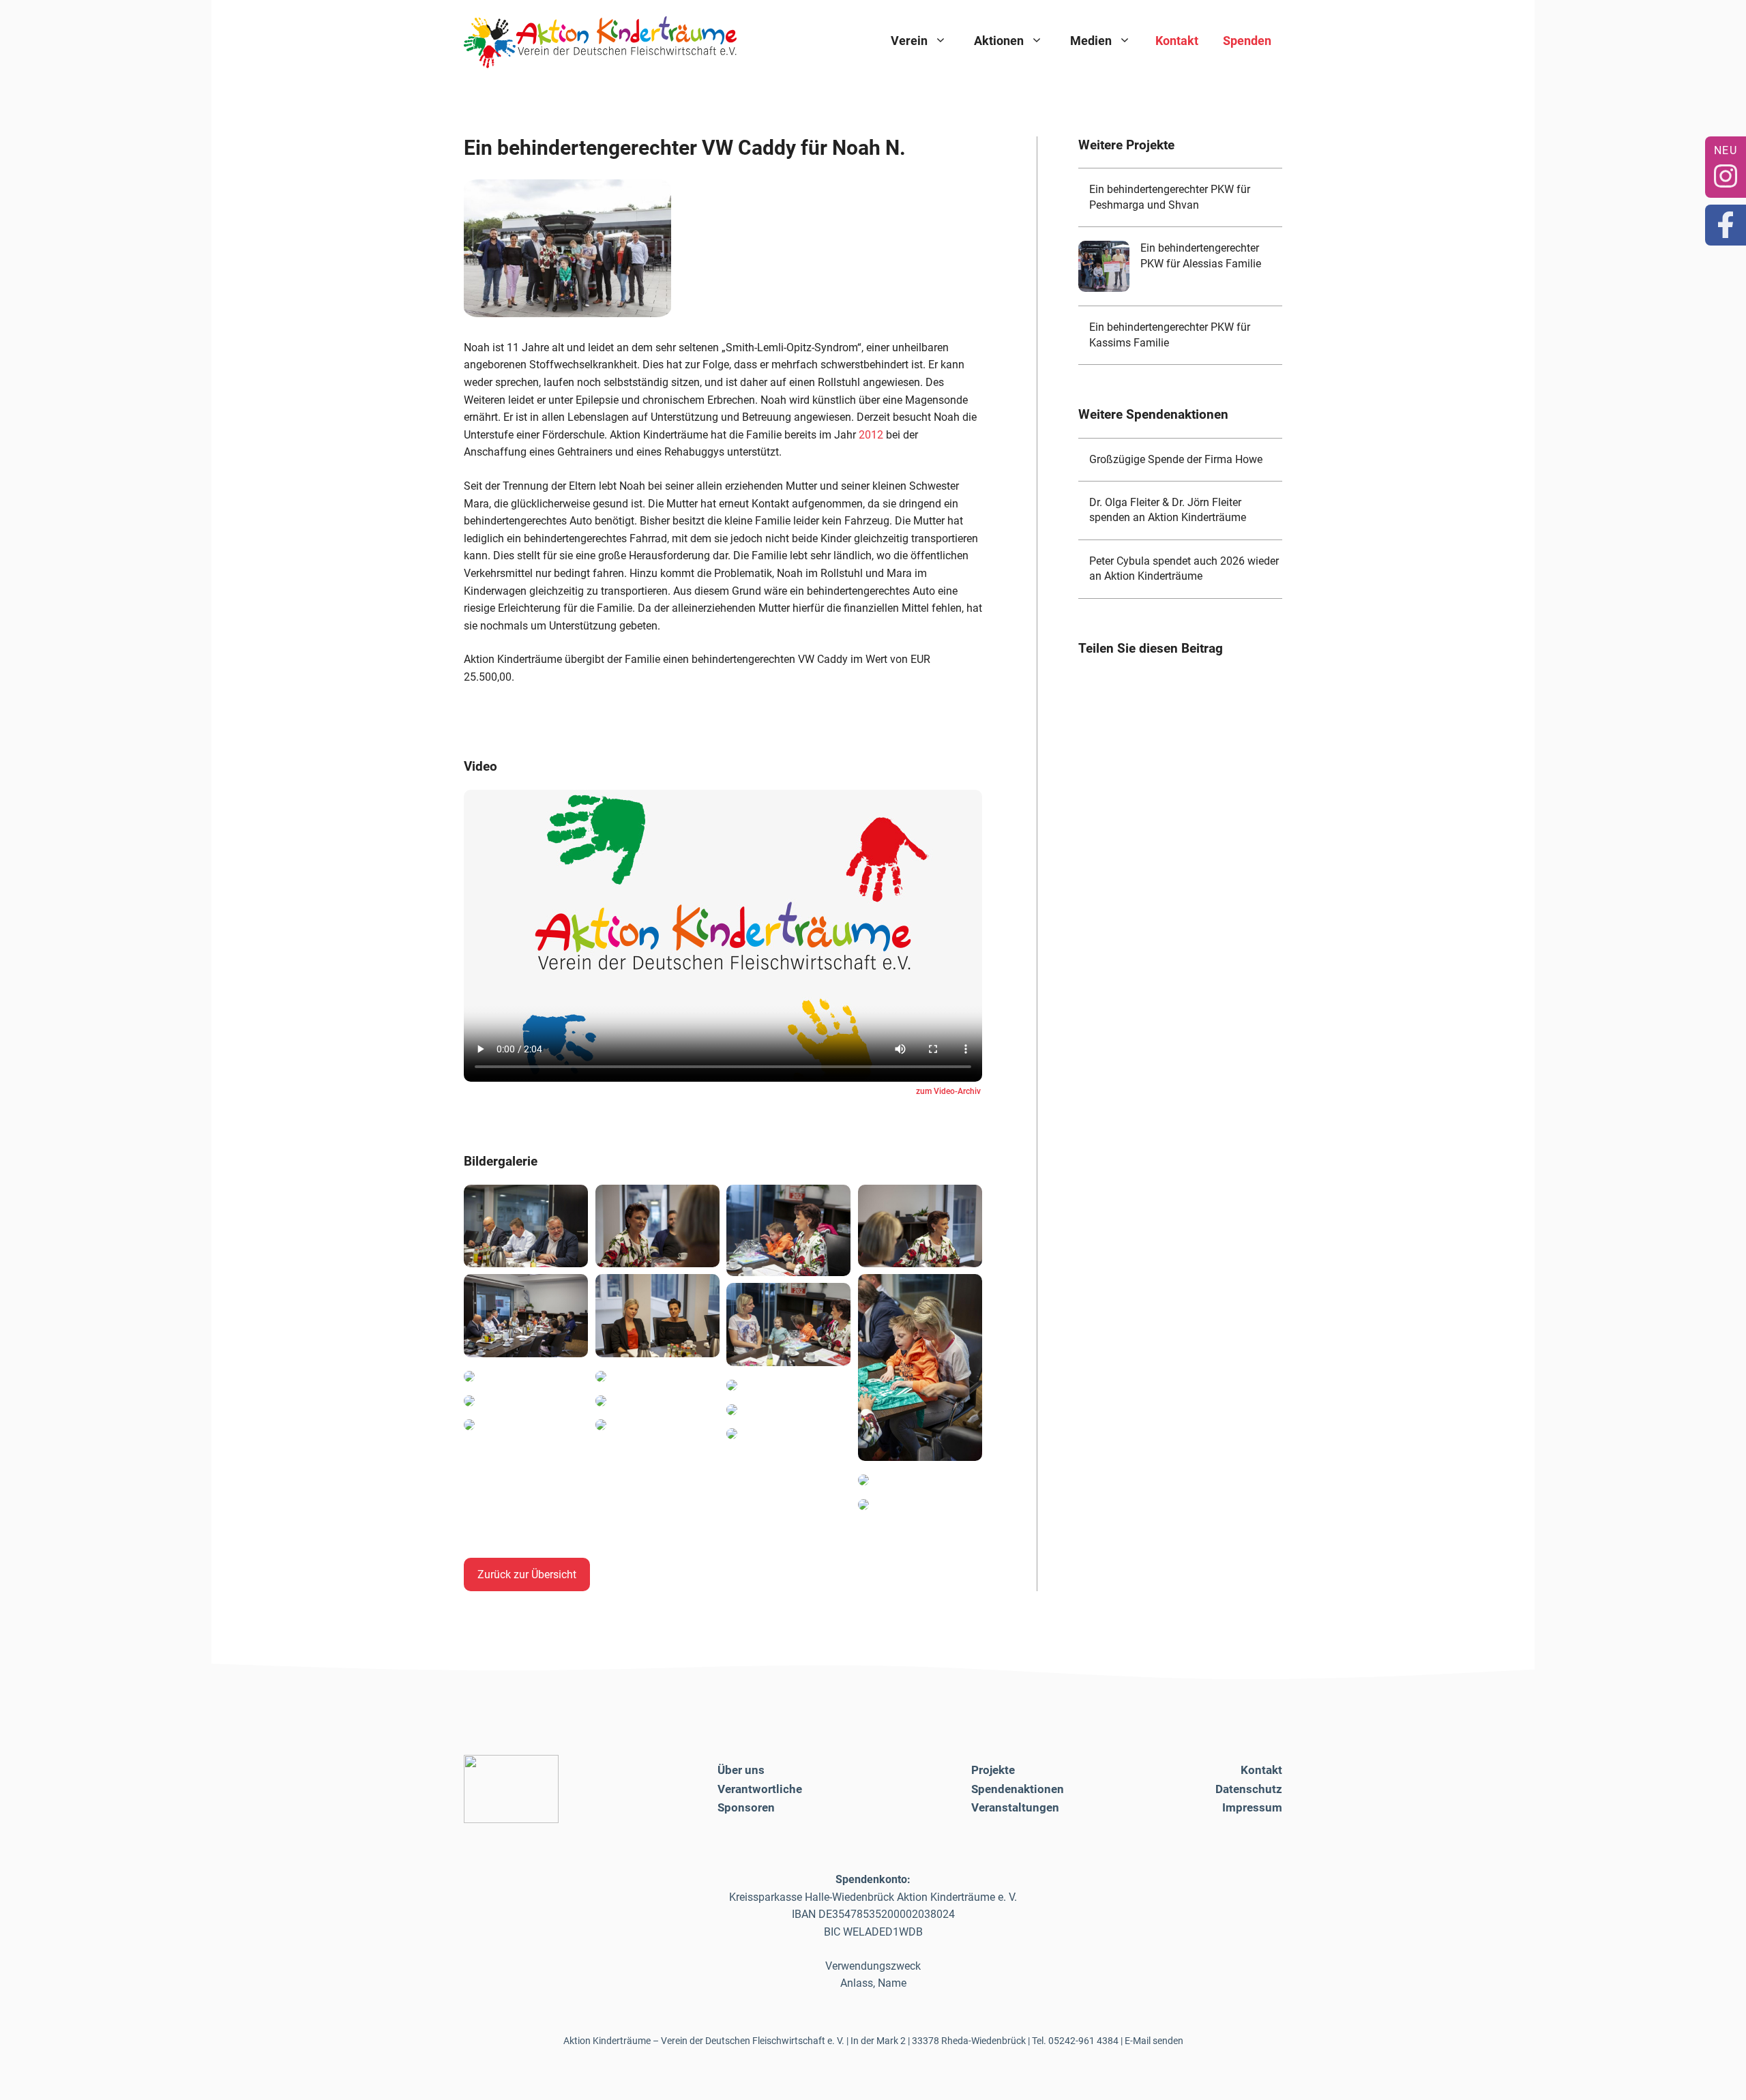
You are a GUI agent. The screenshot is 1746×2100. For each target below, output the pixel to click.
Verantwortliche (760, 1789)
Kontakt (1177, 41)
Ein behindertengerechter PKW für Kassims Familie (1170, 335)
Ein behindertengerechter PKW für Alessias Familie (1201, 255)
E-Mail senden (1154, 2041)
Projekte (993, 1770)
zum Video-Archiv (948, 1091)
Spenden (1247, 41)
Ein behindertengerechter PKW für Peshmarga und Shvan (1170, 197)
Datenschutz (1249, 1789)
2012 (871, 435)
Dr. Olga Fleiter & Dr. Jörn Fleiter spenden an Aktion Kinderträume (1168, 510)
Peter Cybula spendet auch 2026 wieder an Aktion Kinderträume (1184, 568)
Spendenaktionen (1018, 1789)
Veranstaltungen (1015, 1807)
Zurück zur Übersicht (527, 1574)
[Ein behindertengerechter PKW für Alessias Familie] (1104, 266)
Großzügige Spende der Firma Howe (1176, 459)
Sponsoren (746, 1807)
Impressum (1252, 1807)
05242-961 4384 (1083, 2041)
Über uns (741, 1770)
